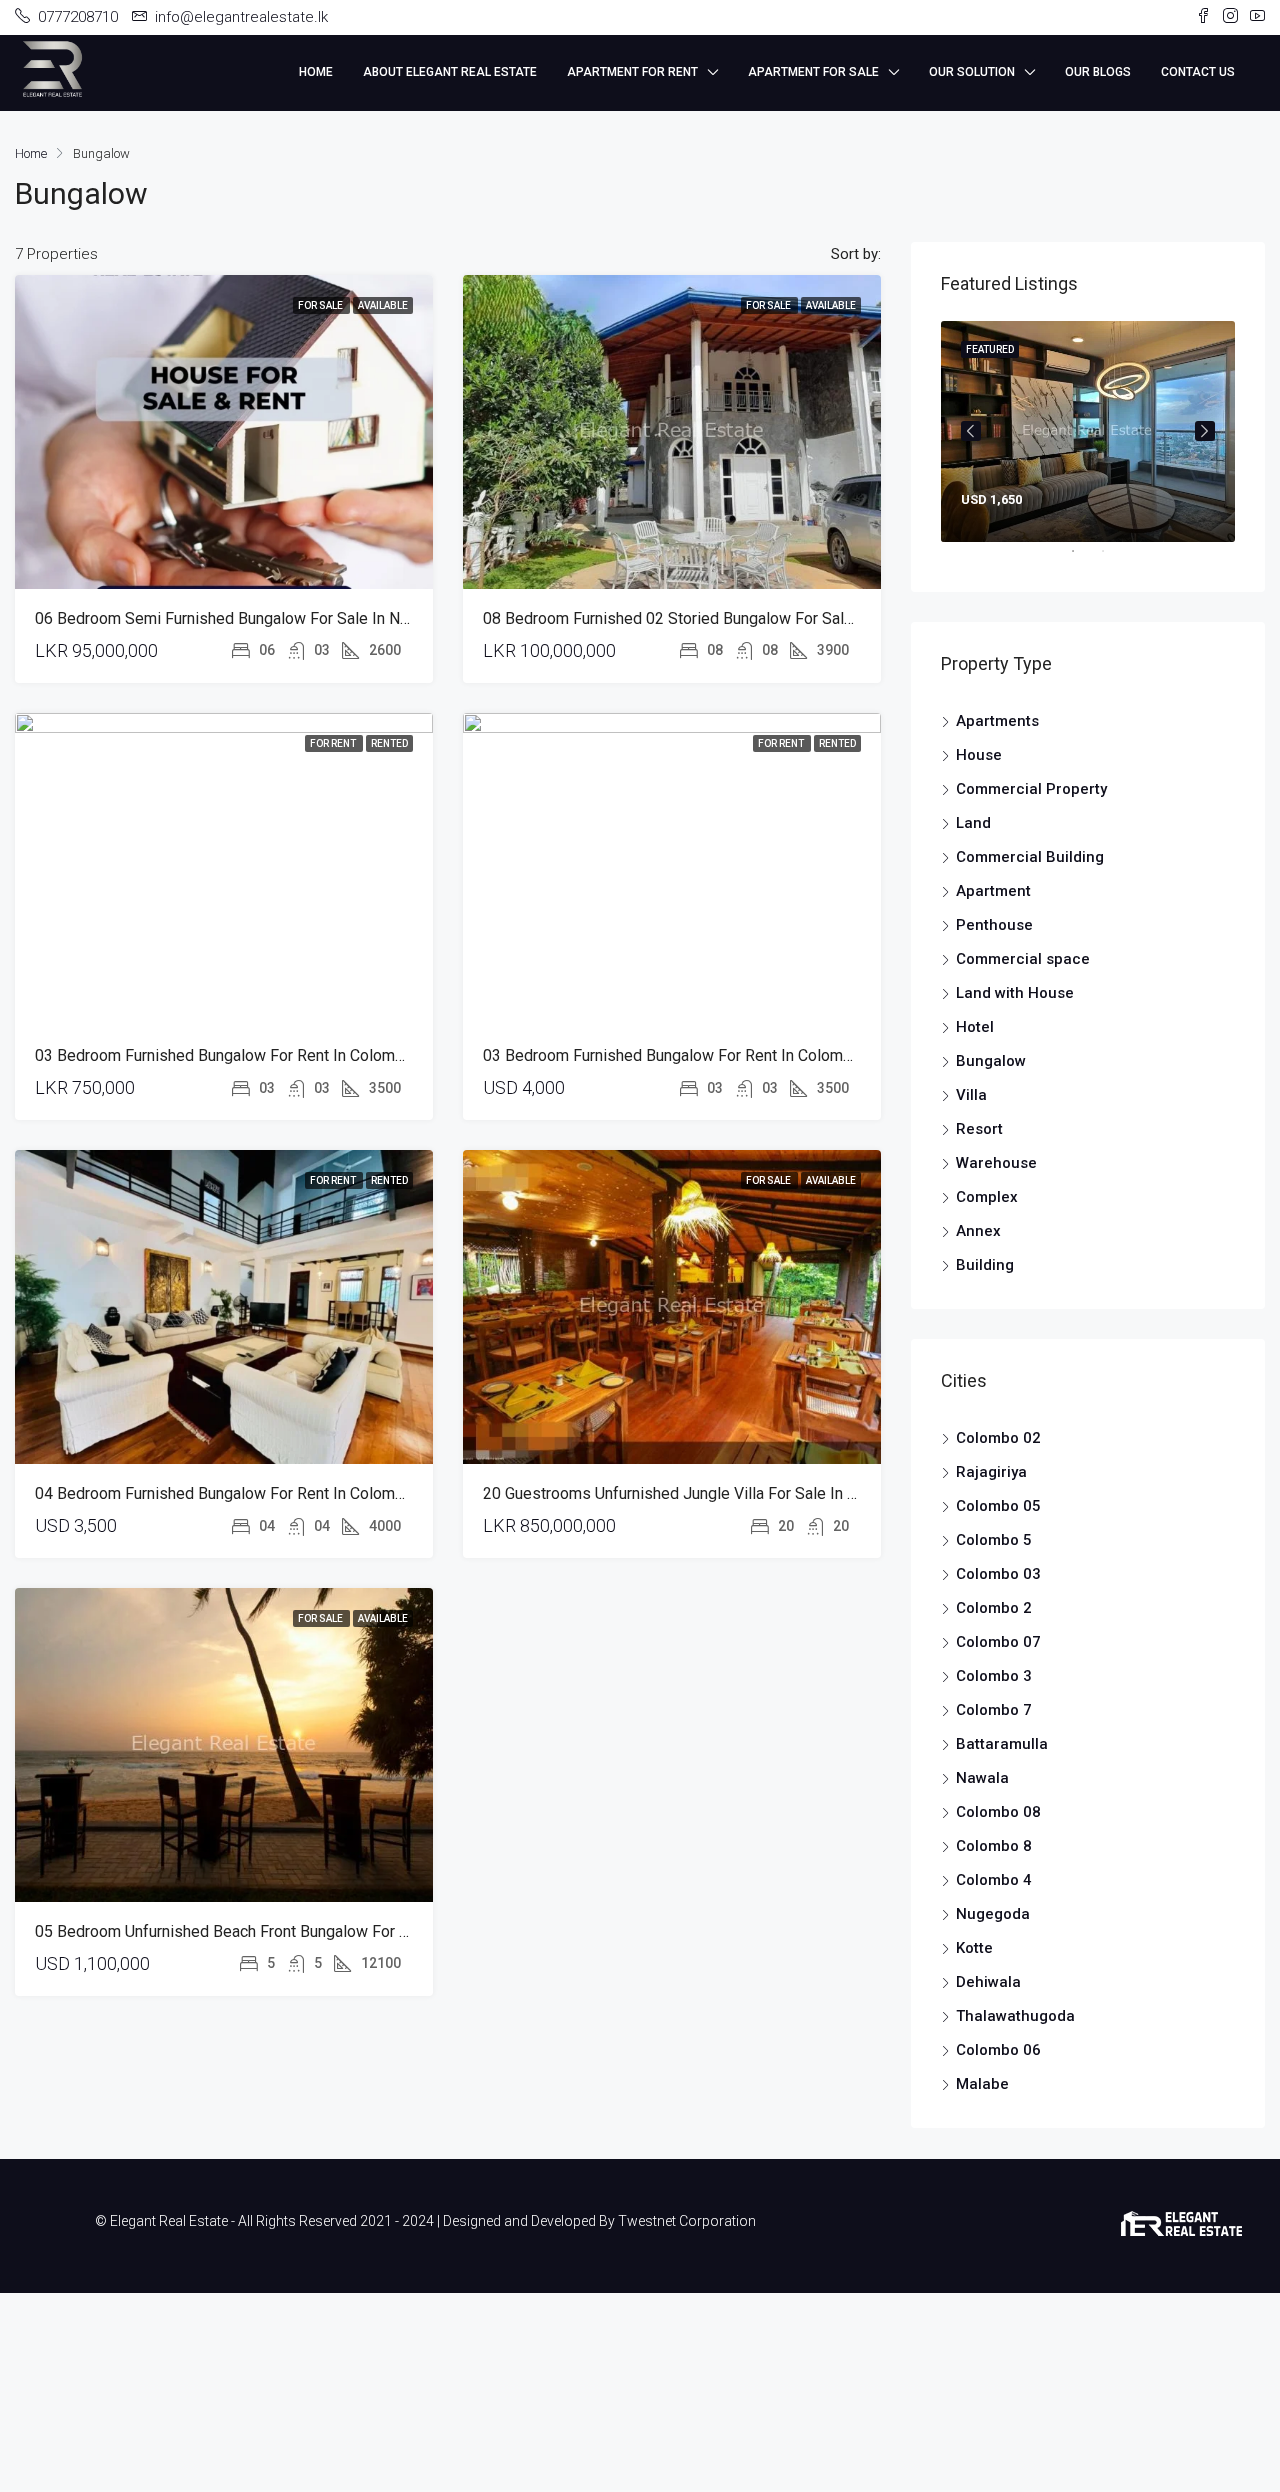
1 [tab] (1083, 559)
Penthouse (994, 925)
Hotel (975, 1027)
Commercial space (1023, 959)
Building (985, 1265)
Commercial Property (1031, 789)
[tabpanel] (1088, 431)
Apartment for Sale (813, 72)
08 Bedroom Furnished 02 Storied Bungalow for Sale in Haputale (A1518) (739, 635)
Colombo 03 (998, 1574)
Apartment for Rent (632, 72)
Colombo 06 (998, 2050)
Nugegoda (993, 1914)
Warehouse (996, 1163)
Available (383, 322)
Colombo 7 (994, 1710)
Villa (971, 1095)
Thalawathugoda (1015, 2016)
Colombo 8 (994, 1846)
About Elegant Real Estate (450, 72)
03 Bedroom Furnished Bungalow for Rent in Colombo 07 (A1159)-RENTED (297, 1072)
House (979, 755)
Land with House (1015, 993)
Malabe (982, 2084)
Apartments (997, 721)
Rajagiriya (991, 1472)
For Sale (321, 322)
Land (973, 823)
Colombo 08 (998, 1812)
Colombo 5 (994, 1540)
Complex (987, 1197)
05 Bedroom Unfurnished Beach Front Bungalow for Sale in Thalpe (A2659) (296, 1948)
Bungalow (991, 1061)
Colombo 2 (994, 1608)
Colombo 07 (998, 1642)
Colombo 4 (994, 1880)
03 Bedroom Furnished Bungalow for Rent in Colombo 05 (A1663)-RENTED (745, 1072)
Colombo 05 (998, 1506)
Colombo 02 (998, 1438)
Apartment (993, 891)
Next (1205, 431)
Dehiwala (988, 1982)
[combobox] (815, 263)
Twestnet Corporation (687, 2221)
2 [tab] (1113, 559)
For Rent (334, 760)
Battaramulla (1002, 1744)
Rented (389, 760)
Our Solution (972, 72)
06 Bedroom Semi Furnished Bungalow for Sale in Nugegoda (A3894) (278, 635)
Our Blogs (1098, 72)
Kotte (974, 1948)
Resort (979, 1129)
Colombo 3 (994, 1676)
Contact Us (1198, 72)
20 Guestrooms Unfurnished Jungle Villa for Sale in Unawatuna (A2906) (732, 1510)
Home (316, 72)
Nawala (982, 1778)
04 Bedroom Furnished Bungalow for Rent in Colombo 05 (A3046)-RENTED (297, 1510)
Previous (971, 431)
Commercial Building (1030, 857)
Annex (978, 1231)
